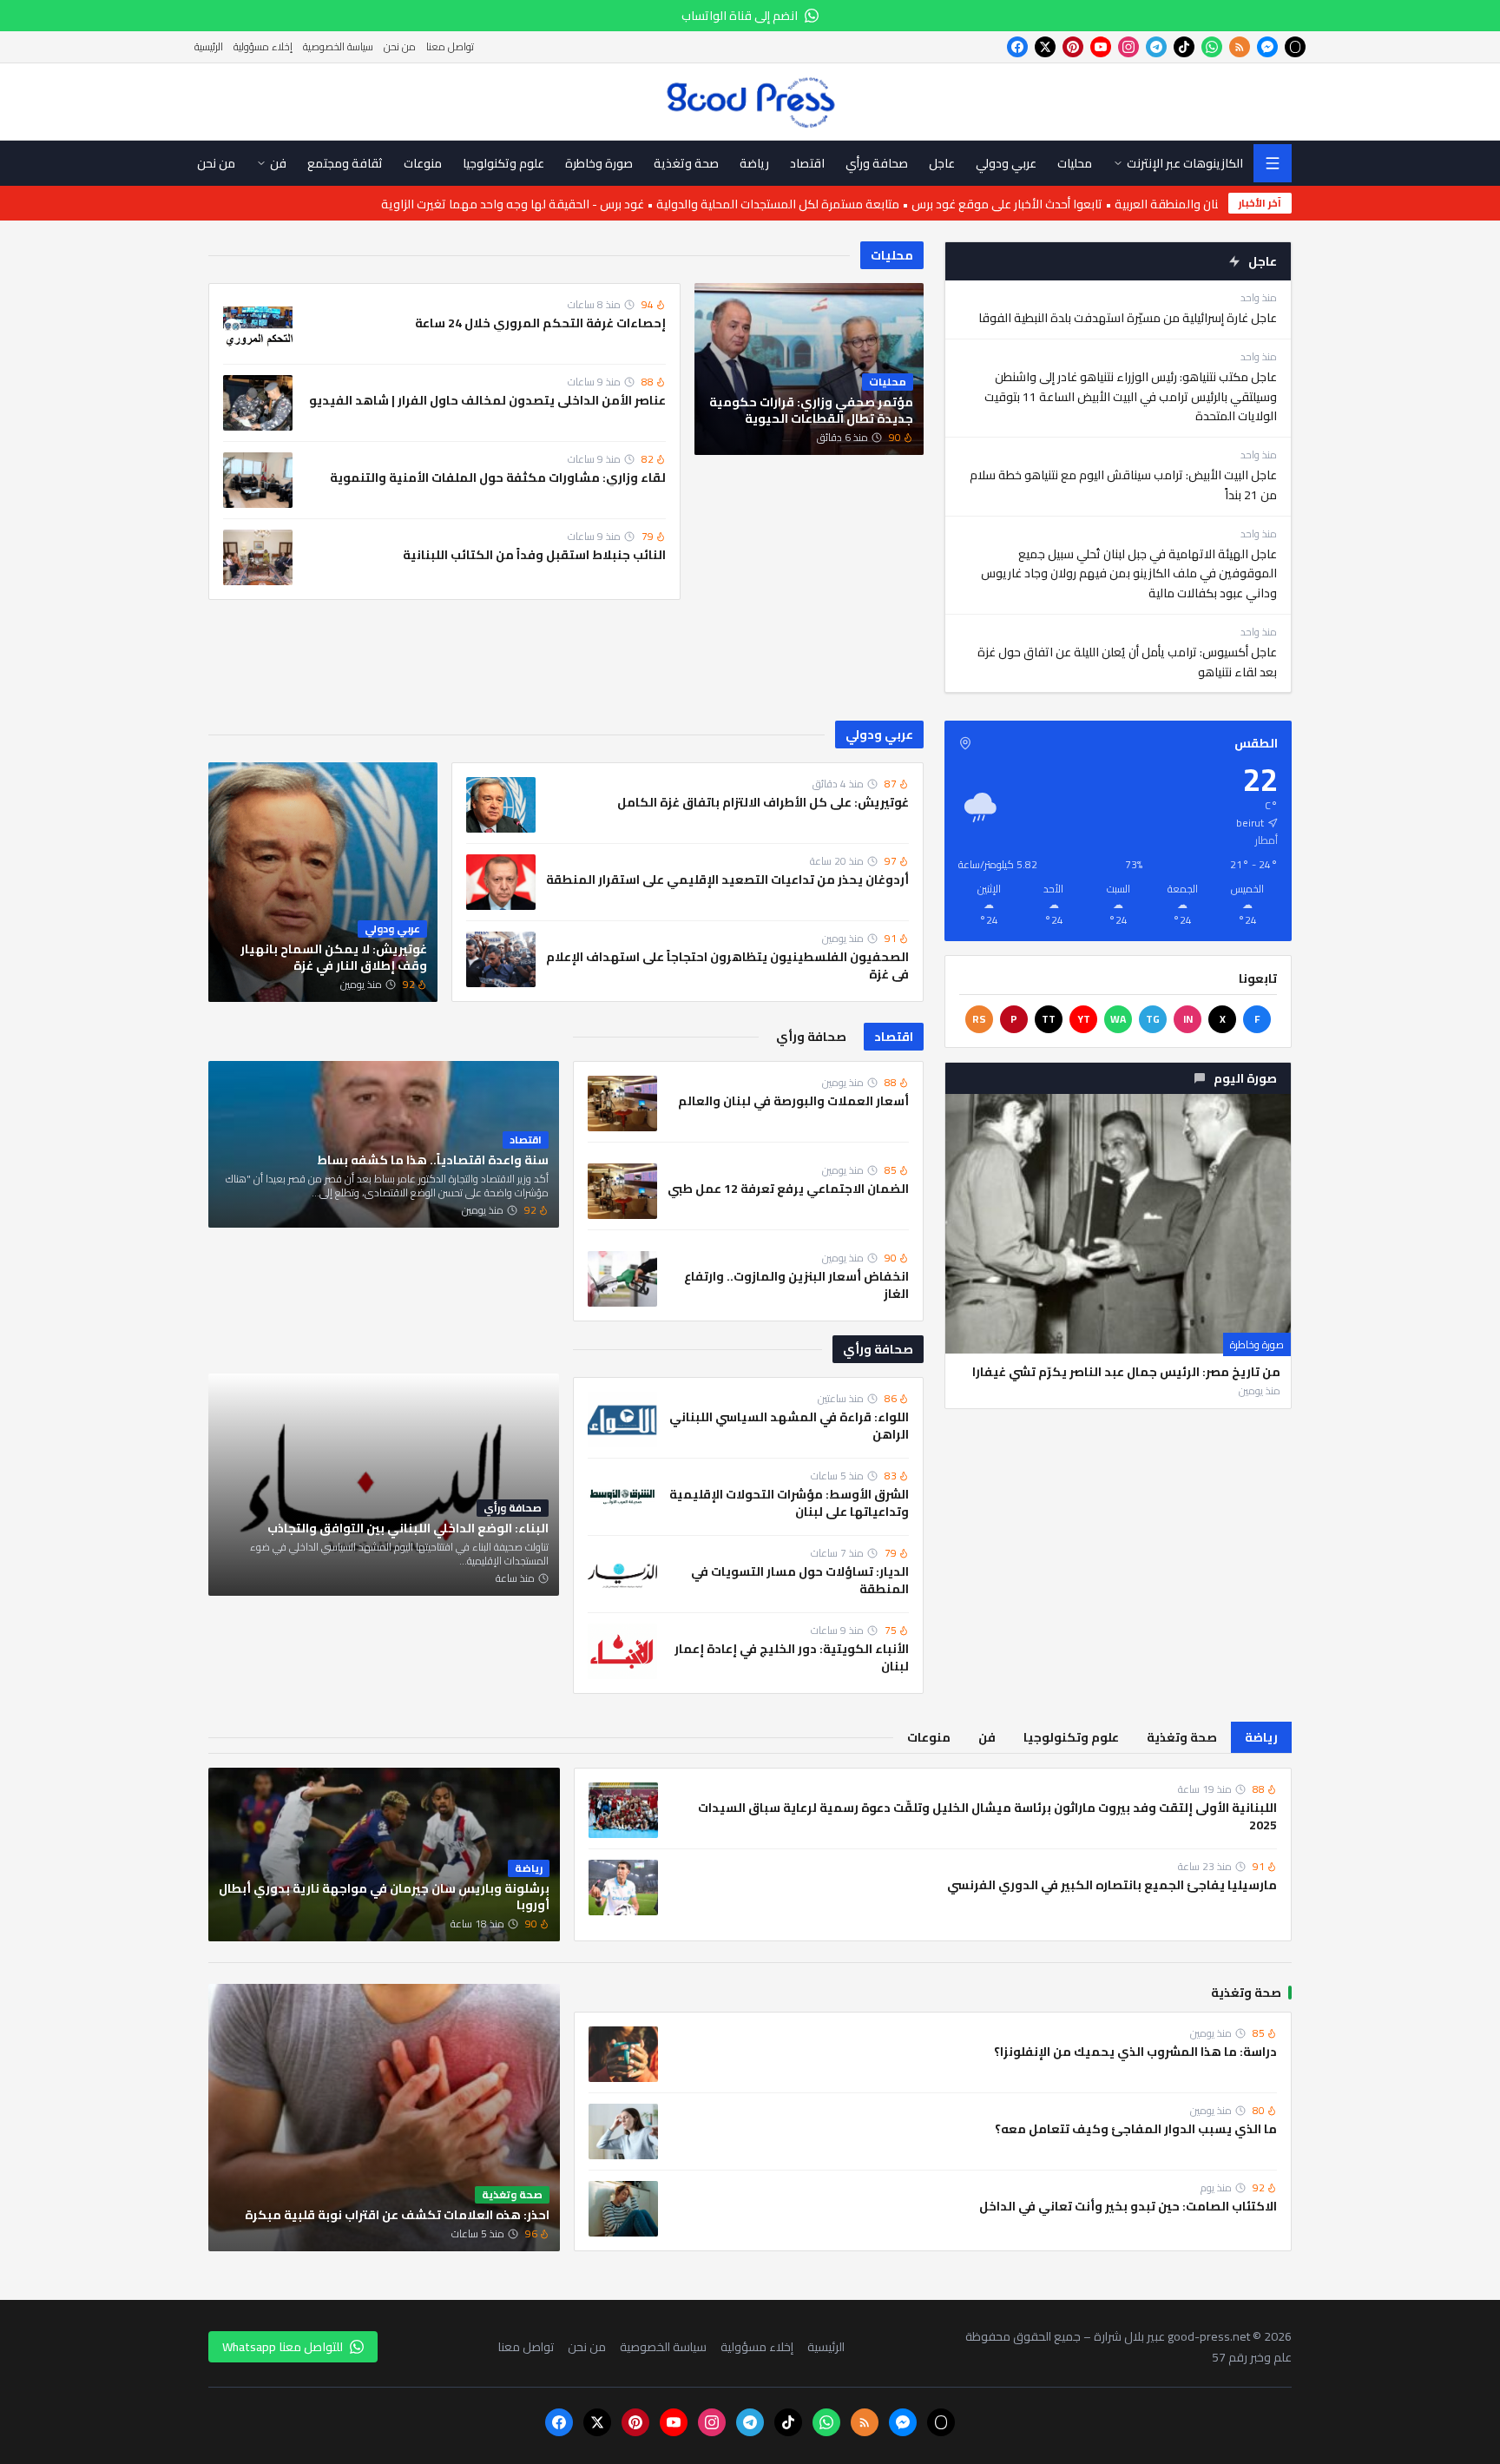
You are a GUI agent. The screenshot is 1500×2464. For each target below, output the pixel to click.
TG (1153, 1019)
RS (979, 1019)
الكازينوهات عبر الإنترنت (1185, 163)
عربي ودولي (879, 735)
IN (1188, 1019)
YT (1084, 1019)
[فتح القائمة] (1273, 163)
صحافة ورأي (878, 1349)
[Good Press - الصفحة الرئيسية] (750, 102)
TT (1049, 1019)
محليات (892, 255)
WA (1118, 1019)
